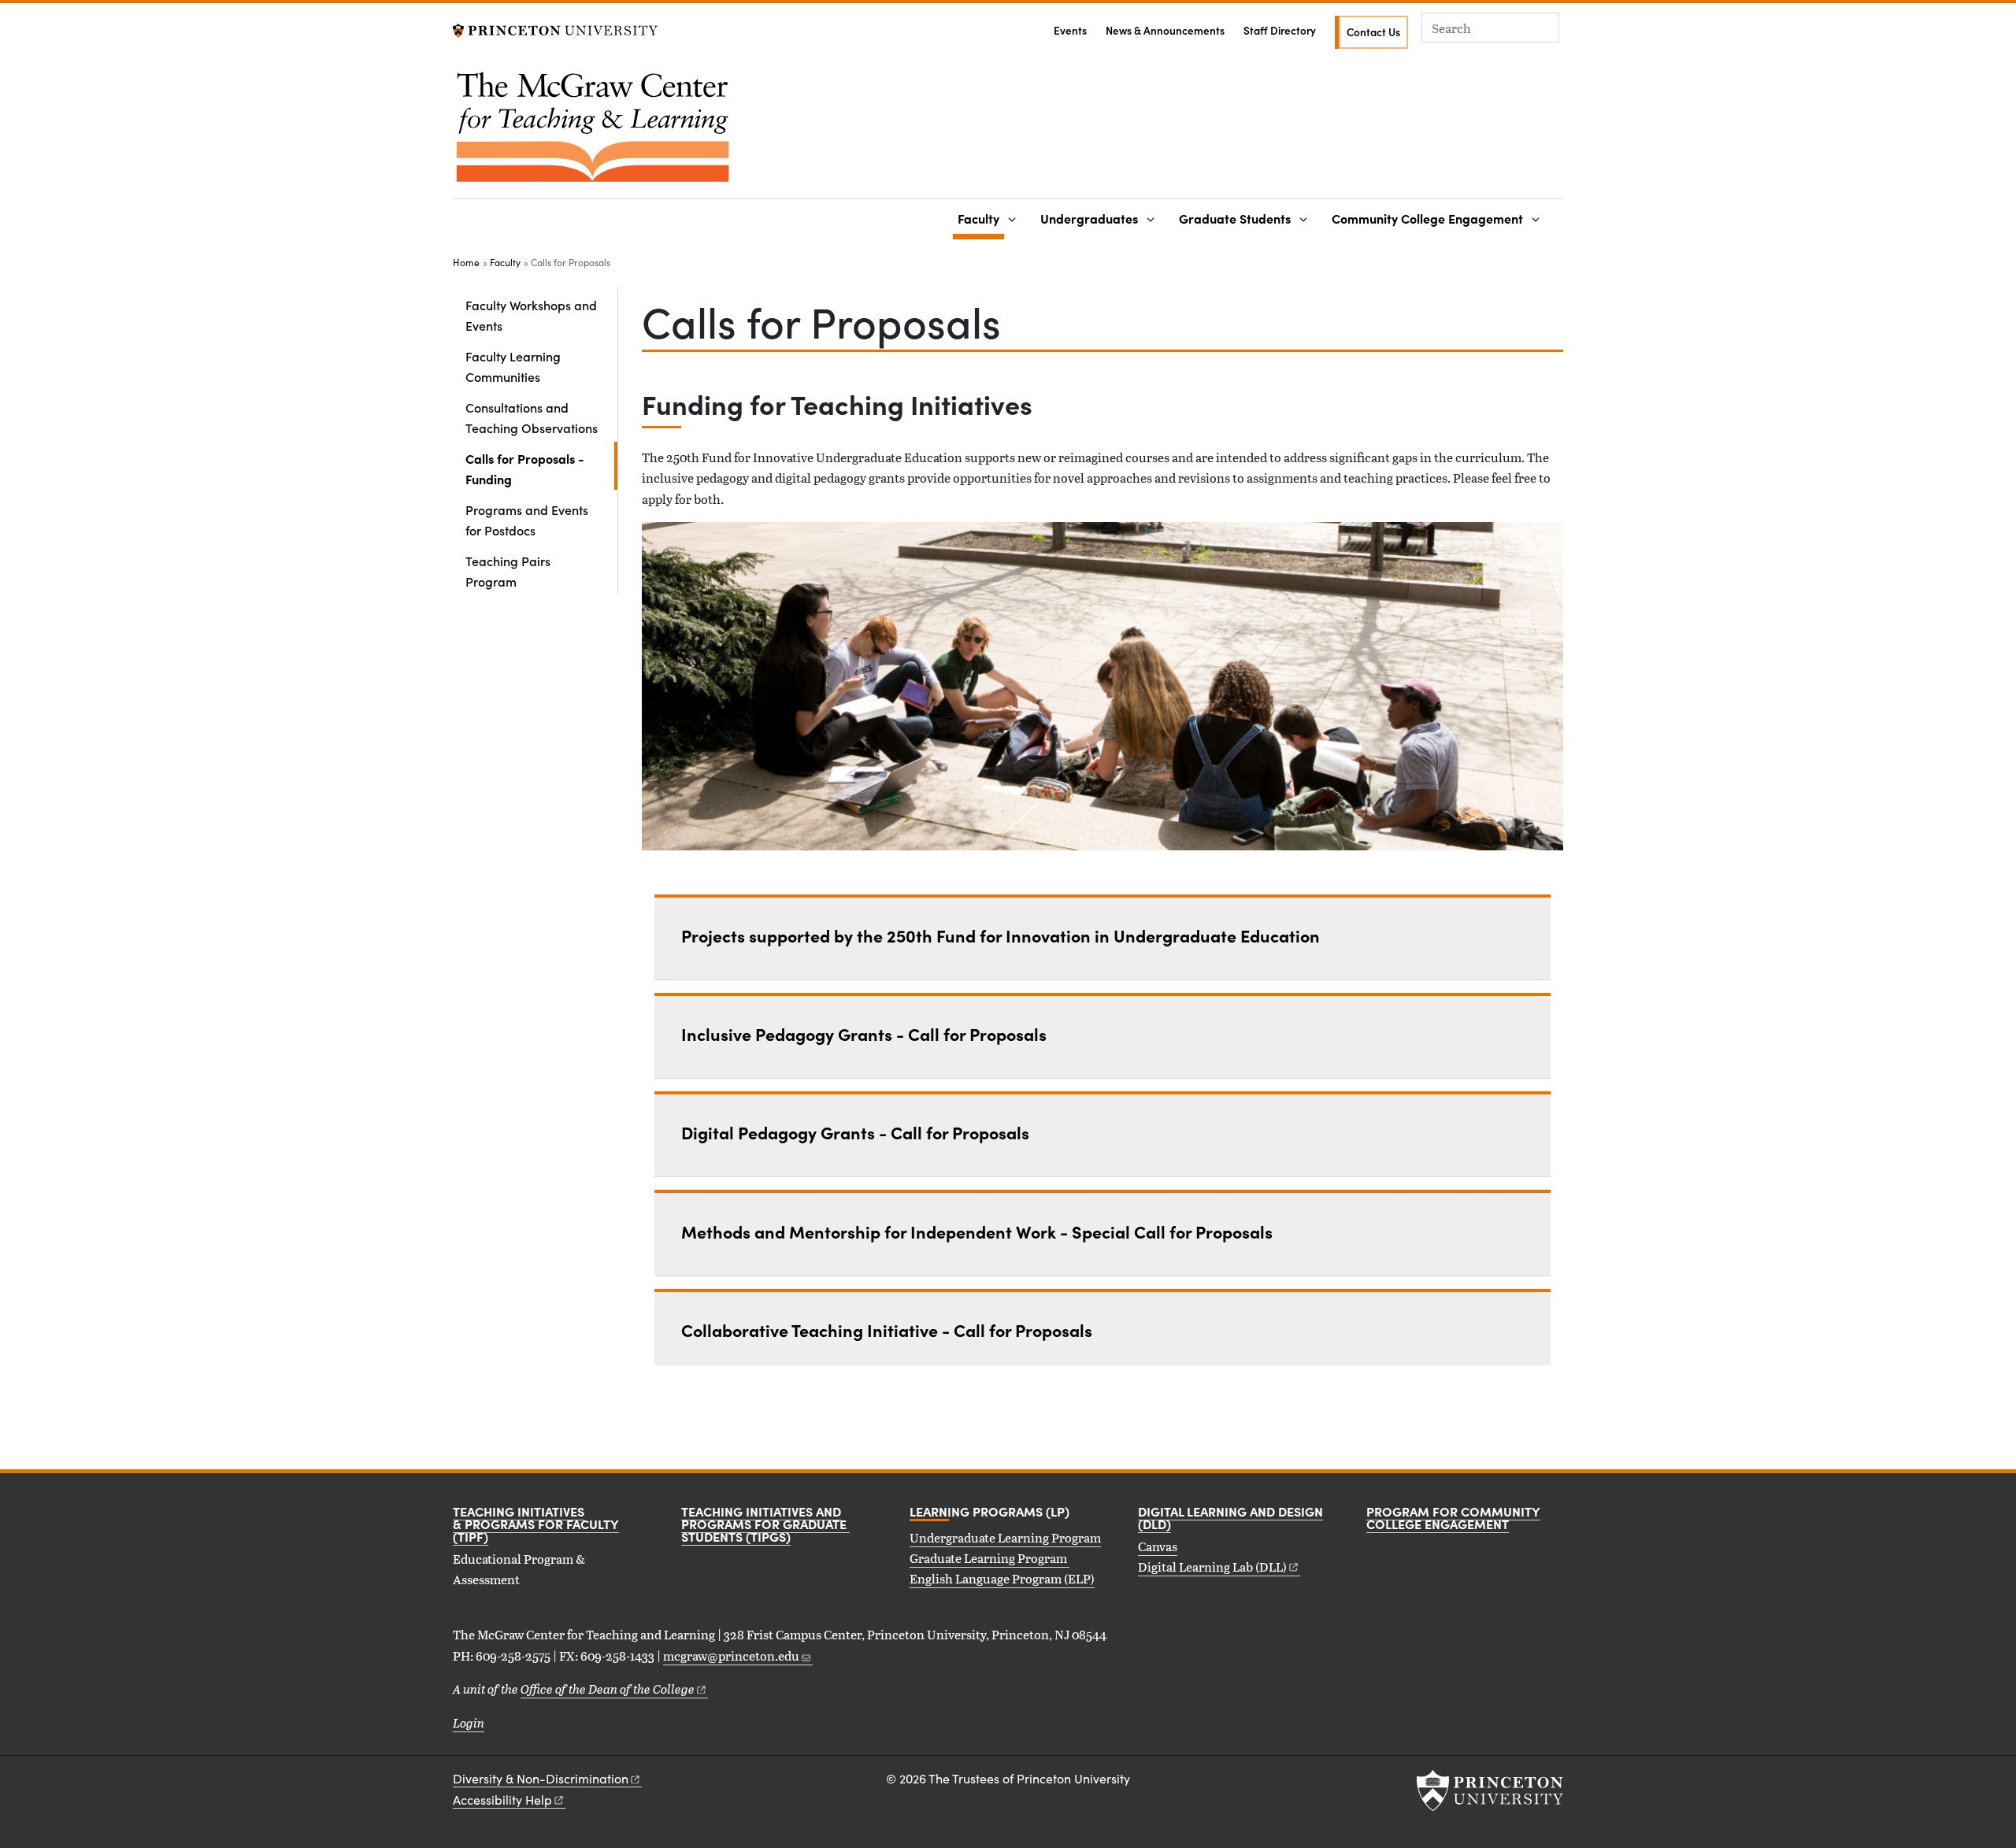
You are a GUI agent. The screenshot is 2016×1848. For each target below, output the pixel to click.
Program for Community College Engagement (1453, 1517)
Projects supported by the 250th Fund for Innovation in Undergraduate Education (1001, 935)
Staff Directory (1280, 30)
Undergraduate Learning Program (1005, 1537)
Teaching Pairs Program (508, 571)
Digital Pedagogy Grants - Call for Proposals (855, 1132)
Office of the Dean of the (608, 1689)
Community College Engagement (1427, 218)
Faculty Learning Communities (513, 366)
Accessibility (502, 1800)
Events (1070, 30)
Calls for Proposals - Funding (535, 468)
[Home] (593, 133)
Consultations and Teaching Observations (532, 417)
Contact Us (1373, 32)
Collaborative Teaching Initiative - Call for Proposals (887, 1330)
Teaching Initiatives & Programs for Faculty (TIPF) (536, 1524)
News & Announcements (1165, 30)
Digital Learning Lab (1212, 1567)
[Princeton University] (555, 29)
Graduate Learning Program (989, 1558)
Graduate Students (1235, 218)
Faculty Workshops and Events (531, 315)
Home (466, 262)
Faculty (981, 218)
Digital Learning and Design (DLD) (1230, 1517)
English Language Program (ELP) (1002, 1578)
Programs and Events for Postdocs (527, 520)
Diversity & (541, 1778)
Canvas (1158, 1546)
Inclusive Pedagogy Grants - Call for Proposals (864, 1034)
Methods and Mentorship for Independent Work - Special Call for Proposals (977, 1231)
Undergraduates (1089, 218)
